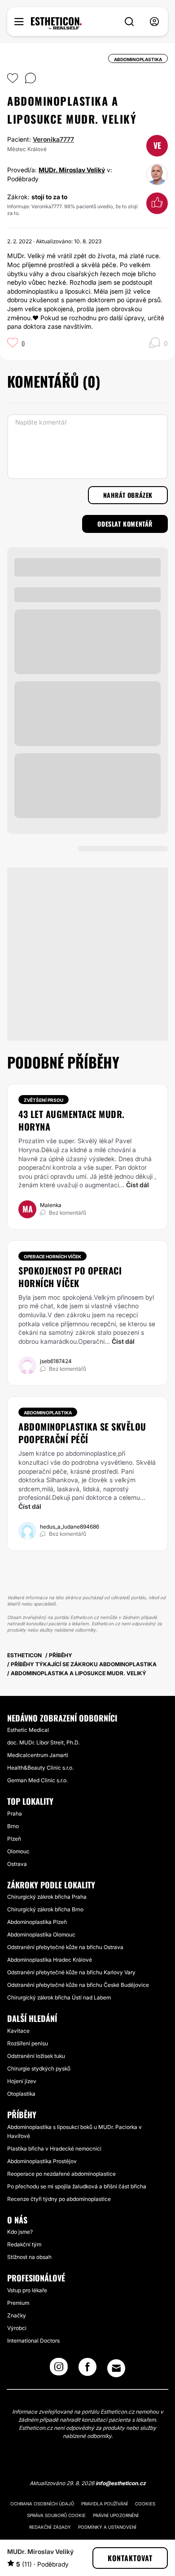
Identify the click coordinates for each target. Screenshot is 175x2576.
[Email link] (116, 2368)
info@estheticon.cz (121, 2483)
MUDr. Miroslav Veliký (72, 170)
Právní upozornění (116, 2515)
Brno (13, 1826)
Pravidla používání (105, 2504)
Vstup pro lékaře (27, 2290)
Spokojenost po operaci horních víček (70, 1277)
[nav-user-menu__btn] (154, 22)
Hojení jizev (22, 2081)
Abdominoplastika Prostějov (42, 2161)
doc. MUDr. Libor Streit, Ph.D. (43, 1742)
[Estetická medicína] (56, 23)
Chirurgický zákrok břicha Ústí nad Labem (59, 1997)
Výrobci (17, 2328)
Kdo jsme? (20, 2232)
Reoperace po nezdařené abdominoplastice (61, 2174)
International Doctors (33, 2341)
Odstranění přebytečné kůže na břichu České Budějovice (78, 1985)
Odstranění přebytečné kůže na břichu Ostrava (65, 1947)
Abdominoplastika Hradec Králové (50, 1960)
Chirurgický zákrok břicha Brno (45, 1909)
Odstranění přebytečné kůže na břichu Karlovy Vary (71, 1972)
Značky (17, 2315)
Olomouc (18, 1851)
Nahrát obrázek (128, 495)
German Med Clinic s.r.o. (37, 1780)
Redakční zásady (50, 2527)
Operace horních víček (52, 1257)
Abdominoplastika (48, 1413)
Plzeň (14, 1839)
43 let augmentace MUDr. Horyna (72, 1120)
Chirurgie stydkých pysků (39, 2068)
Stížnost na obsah (29, 2257)
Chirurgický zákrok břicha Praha (47, 1897)
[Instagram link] (59, 2370)
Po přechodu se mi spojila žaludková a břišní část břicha (77, 2186)
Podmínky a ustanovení (107, 2527)
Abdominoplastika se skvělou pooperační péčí (82, 1433)
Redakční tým (24, 2244)
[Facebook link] (87, 2370)
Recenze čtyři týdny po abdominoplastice (59, 2199)
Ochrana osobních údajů (42, 2504)
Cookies (145, 2504)
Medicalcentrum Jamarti (38, 1755)
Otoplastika (21, 2094)
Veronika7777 (53, 139)
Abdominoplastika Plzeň (37, 1922)
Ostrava (17, 1864)
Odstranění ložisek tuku (36, 2056)
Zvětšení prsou (44, 1100)
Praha (15, 1813)
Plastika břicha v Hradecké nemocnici (54, 2149)
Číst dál (138, 1185)
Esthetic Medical (28, 1730)
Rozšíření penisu (28, 2043)
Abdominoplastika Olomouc (41, 1934)
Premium (18, 2303)
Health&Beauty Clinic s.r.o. (40, 1768)
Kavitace (18, 2031)
